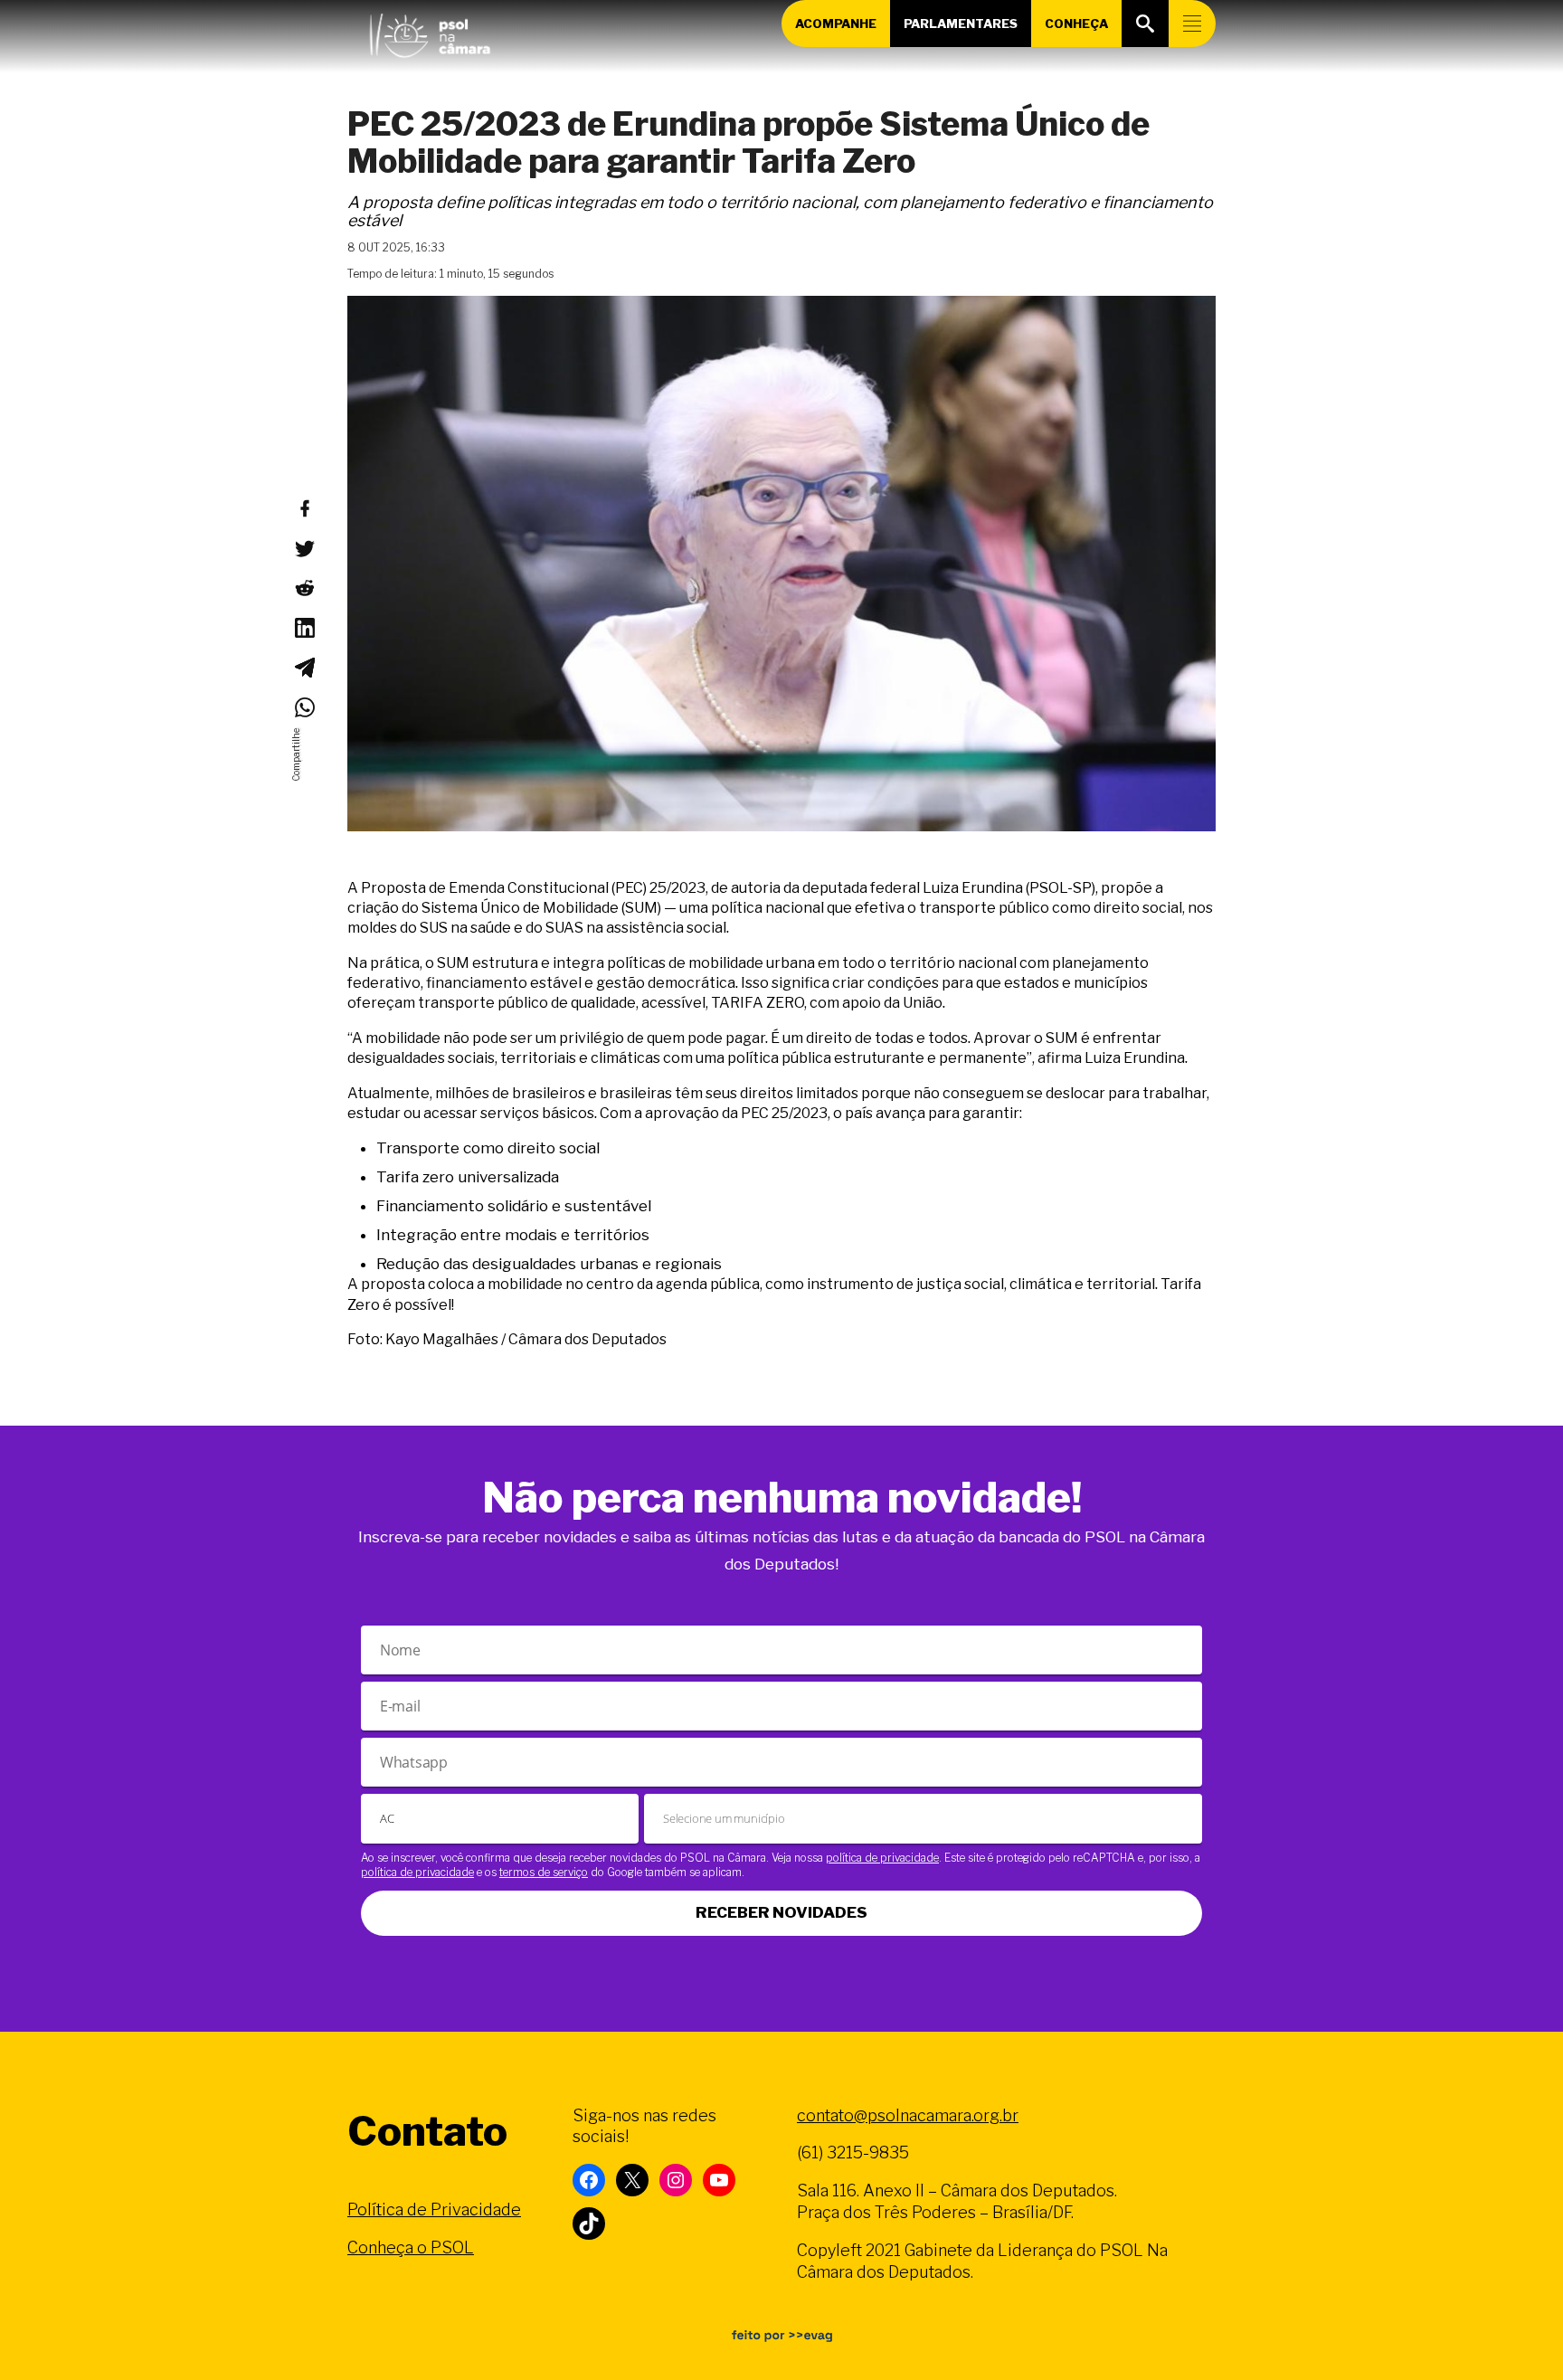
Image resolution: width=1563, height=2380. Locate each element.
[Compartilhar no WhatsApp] (304, 707)
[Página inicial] (430, 32)
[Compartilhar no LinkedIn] (304, 628)
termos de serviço (544, 1872)
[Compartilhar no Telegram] (304, 668)
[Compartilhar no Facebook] (304, 508)
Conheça (1076, 24)
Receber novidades (781, 1912)
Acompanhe (836, 24)
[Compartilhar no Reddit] (304, 588)
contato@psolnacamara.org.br (908, 2115)
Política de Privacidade (434, 2209)
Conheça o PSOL (411, 2247)
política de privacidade (882, 1858)
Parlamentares (961, 24)
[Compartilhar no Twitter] (304, 548)
